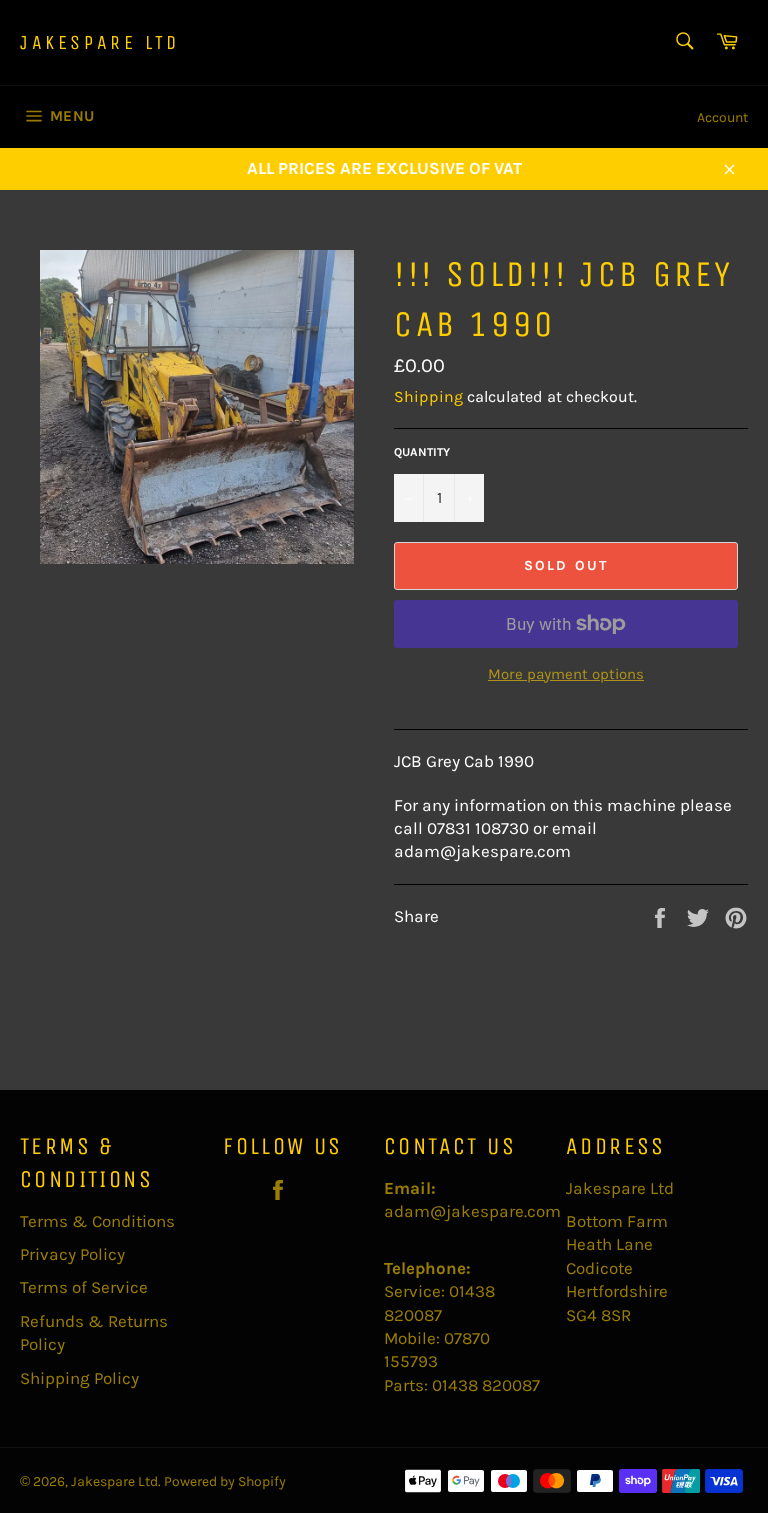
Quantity (422, 452)
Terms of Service (84, 1287)
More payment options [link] (566, 674)
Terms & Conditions (97, 1221)
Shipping (428, 396)
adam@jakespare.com (472, 1211)
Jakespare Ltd (100, 42)
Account (722, 117)
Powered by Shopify (225, 1481)
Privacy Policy (72, 1254)
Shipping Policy (79, 1378)
